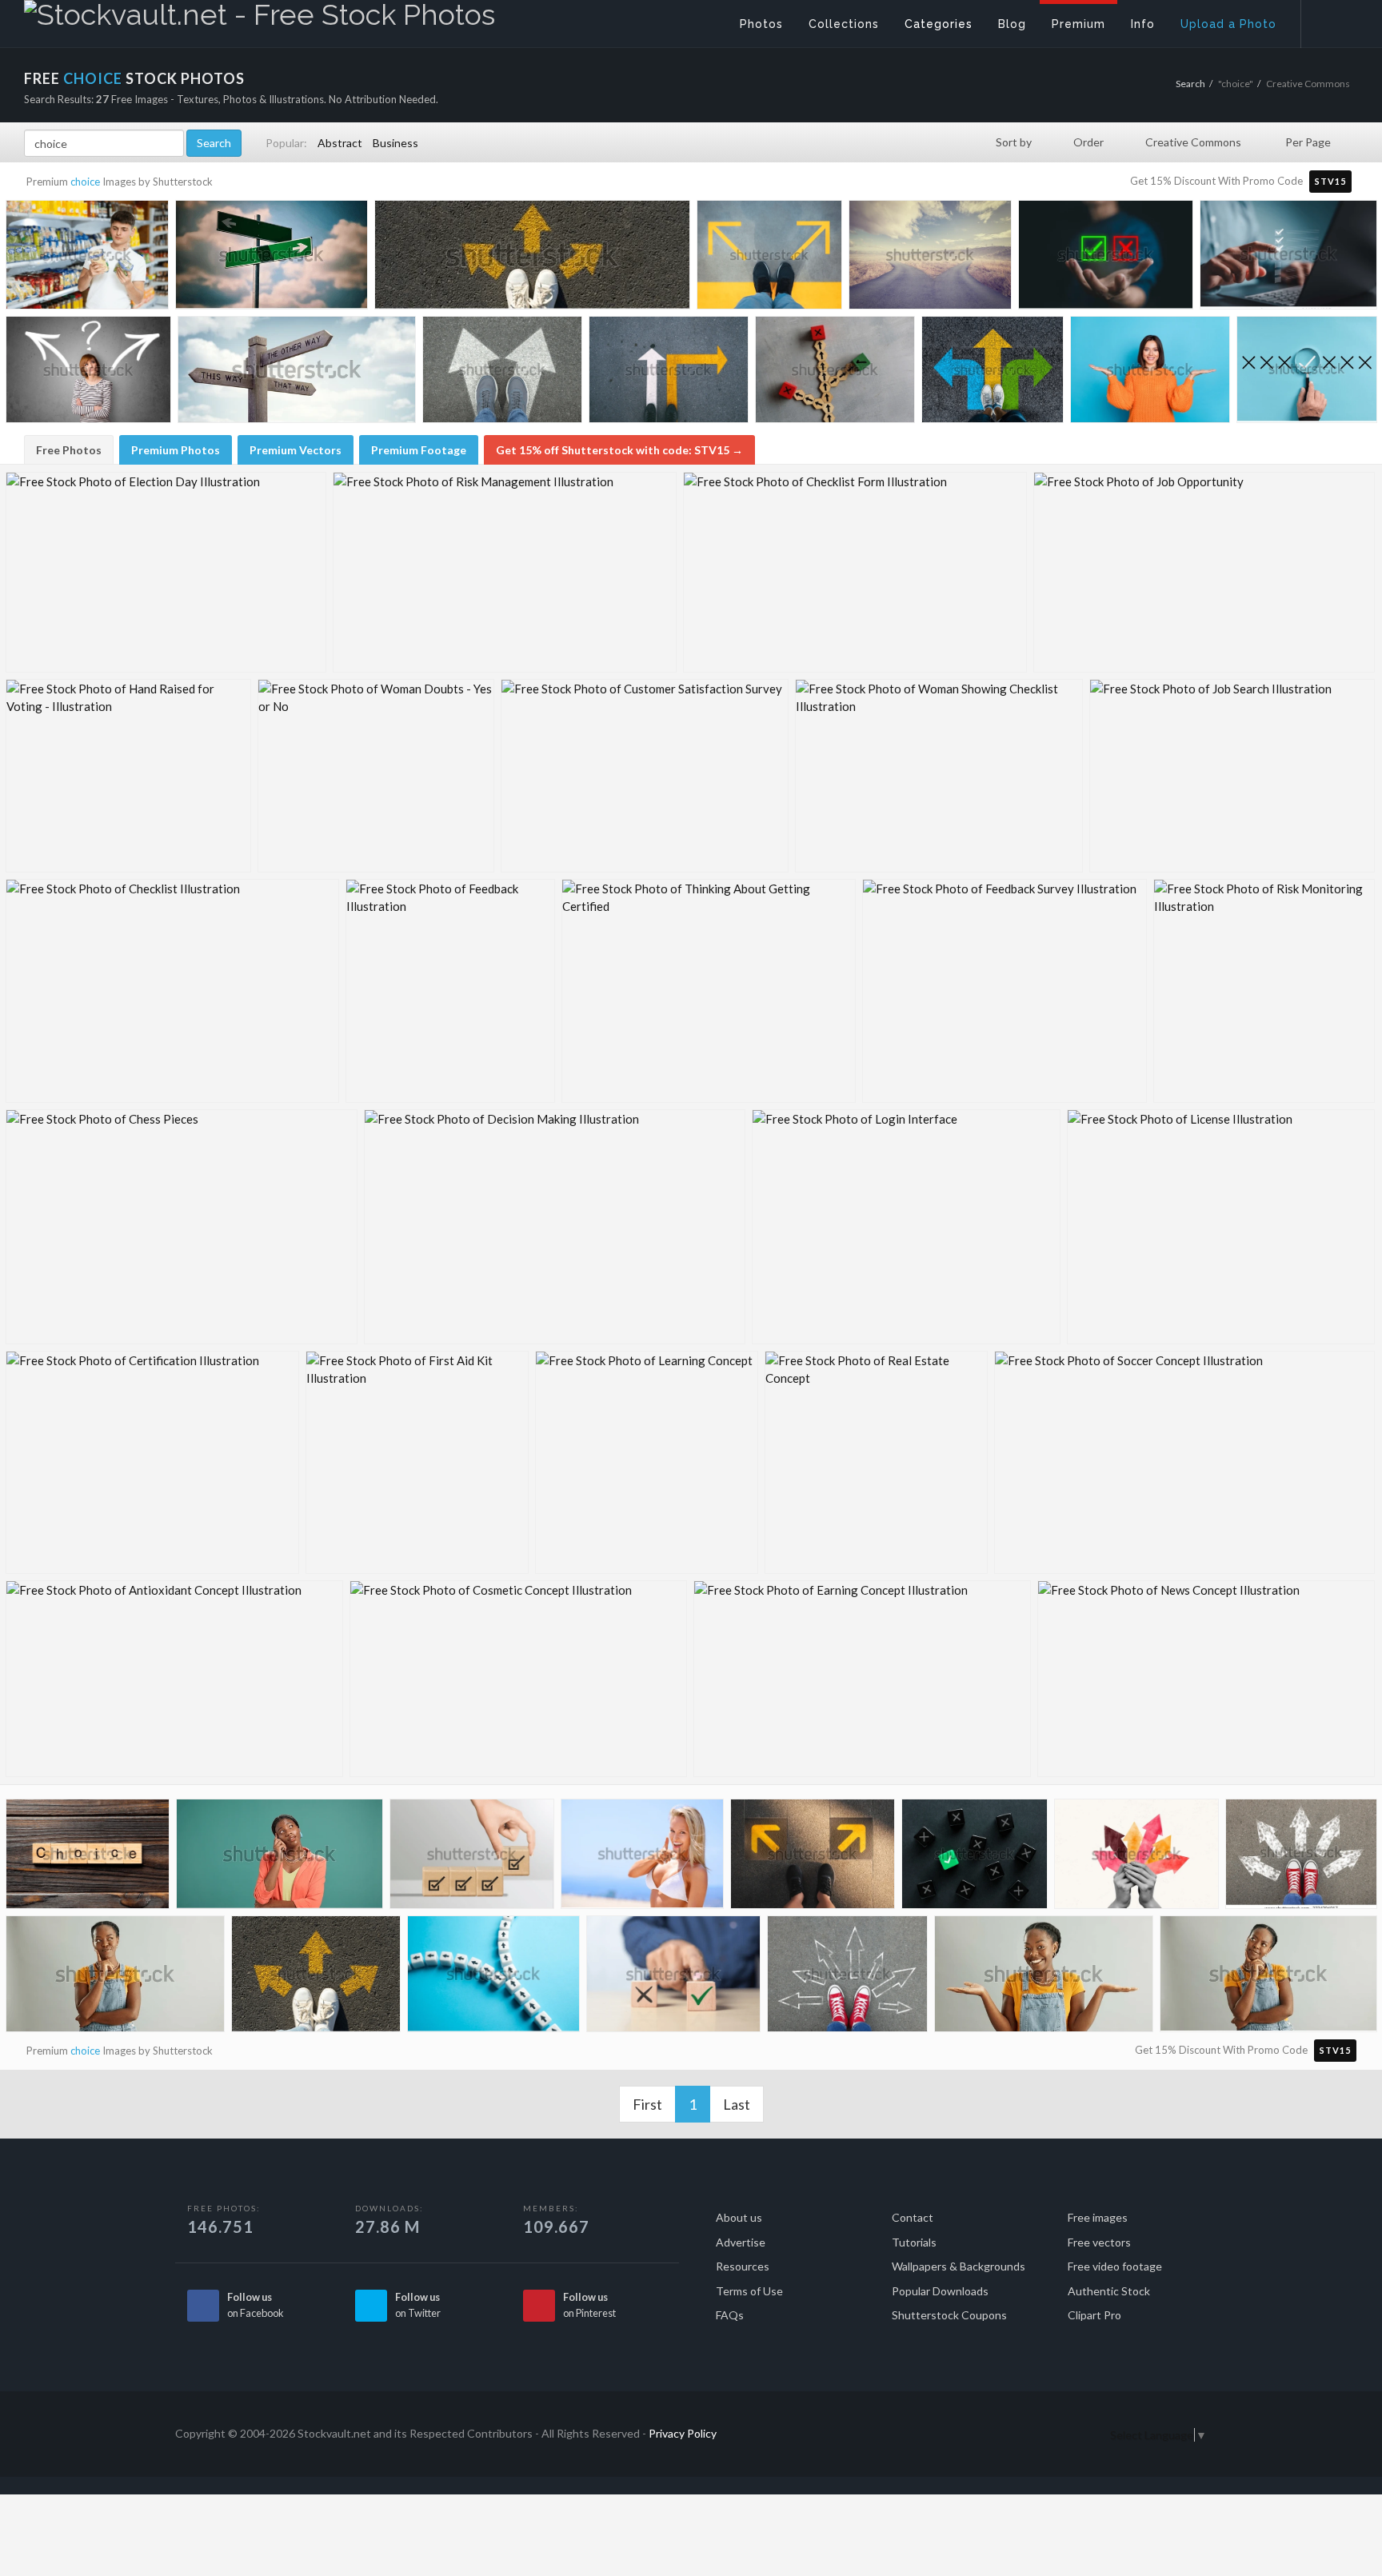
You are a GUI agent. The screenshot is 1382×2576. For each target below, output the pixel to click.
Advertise (741, 2242)
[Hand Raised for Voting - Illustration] (128, 776)
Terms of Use (749, 2291)
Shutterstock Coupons (949, 2315)
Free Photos (69, 450)
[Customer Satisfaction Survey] (645, 776)
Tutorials (914, 2242)
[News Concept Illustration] (1206, 1679)
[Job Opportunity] (1204, 572)
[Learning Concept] (647, 1462)
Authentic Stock (1109, 2291)
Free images (1098, 2217)
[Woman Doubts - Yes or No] (376, 776)
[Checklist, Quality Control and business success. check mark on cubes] (472, 1857)
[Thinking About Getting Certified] (709, 991)
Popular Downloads (940, 2291)
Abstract (340, 143)
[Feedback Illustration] (450, 991)
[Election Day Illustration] (166, 572)
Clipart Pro (1094, 2315)
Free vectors (1099, 2242)
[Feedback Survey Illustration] (1005, 991)
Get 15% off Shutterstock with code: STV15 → (619, 450)
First (647, 2104)
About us (739, 2217)
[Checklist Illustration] (172, 991)
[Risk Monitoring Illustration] (1264, 991)
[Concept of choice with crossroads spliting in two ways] (930, 258)
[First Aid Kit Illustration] (417, 1462)
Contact (913, 2217)
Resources (743, 2266)
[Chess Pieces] (182, 1227)
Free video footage (1115, 2266)
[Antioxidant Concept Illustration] (174, 1679)
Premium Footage (419, 450)
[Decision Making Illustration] (555, 1227)
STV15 (1330, 181)
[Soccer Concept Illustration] (1184, 1462)
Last (737, 2104)
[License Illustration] (1221, 1227)
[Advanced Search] (1331, 20)
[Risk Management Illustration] (505, 572)
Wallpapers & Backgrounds (959, 2266)
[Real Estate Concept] (876, 1462)
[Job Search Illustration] (1232, 776)
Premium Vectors (296, 450)
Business (395, 143)
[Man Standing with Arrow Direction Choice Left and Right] (813, 1858)
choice (85, 182)
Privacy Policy (683, 2433)
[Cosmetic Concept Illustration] (518, 1679)
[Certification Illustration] (152, 1462)
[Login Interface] (906, 1227)
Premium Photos (176, 450)
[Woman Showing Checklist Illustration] (939, 776)
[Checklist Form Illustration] (855, 572)
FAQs (730, 2315)
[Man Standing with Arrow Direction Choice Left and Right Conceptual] (769, 258)
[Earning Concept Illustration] (862, 1679)
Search (1190, 84)
